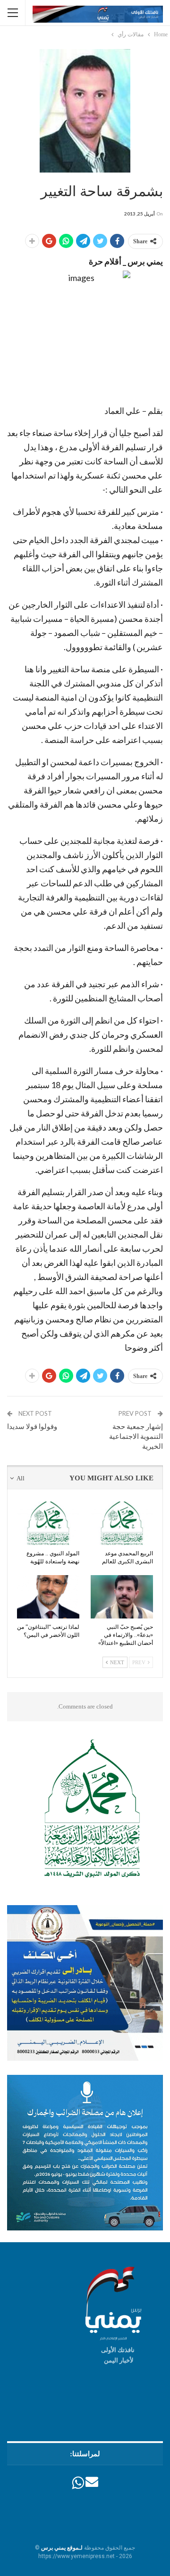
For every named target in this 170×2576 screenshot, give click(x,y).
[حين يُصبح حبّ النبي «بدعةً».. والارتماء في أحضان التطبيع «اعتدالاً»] (122, 1597)
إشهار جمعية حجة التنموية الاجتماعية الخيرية (136, 1436)
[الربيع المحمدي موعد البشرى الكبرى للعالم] (122, 1523)
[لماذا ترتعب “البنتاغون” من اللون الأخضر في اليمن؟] (48, 1597)
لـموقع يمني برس (62, 2548)
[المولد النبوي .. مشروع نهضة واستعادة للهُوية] (48, 1523)
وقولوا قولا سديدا (32, 1426)
